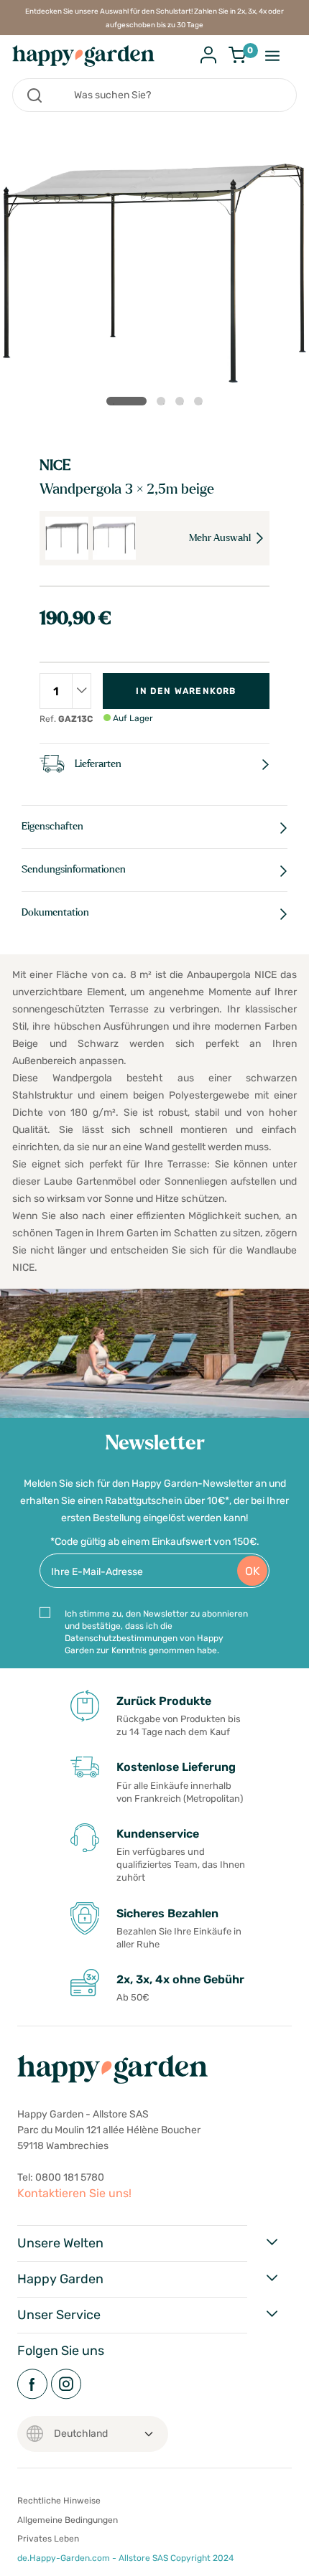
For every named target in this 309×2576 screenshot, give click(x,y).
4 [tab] (201, 404)
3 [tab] (183, 404)
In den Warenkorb (186, 691)
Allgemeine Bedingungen (68, 2520)
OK (253, 1571)
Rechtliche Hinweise (59, 2501)
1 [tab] (126, 401)
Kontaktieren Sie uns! (74, 2193)
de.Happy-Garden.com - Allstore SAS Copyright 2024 (125, 2558)
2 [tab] (164, 404)
